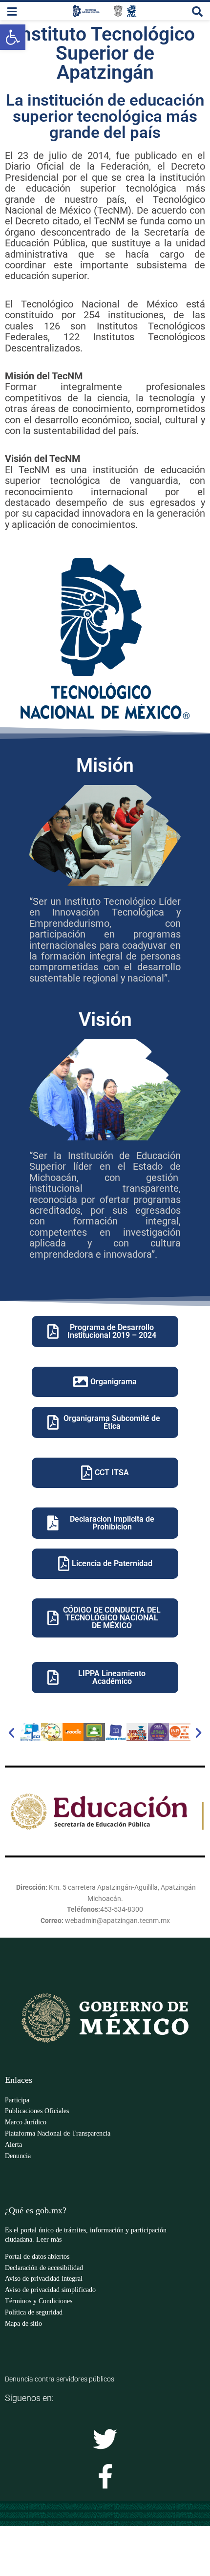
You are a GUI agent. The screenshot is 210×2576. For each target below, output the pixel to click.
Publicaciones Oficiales (37, 2111)
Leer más (49, 2239)
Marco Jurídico (26, 2122)
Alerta (13, 2145)
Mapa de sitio (23, 2324)
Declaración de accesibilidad (44, 2268)
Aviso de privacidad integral (44, 2279)
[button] (11, 1732)
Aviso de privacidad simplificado (50, 2290)
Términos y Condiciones (39, 2301)
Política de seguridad (34, 2312)
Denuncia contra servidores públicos (60, 2379)
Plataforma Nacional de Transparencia (58, 2133)
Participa (17, 2100)
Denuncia (18, 2156)
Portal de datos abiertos (37, 2257)
